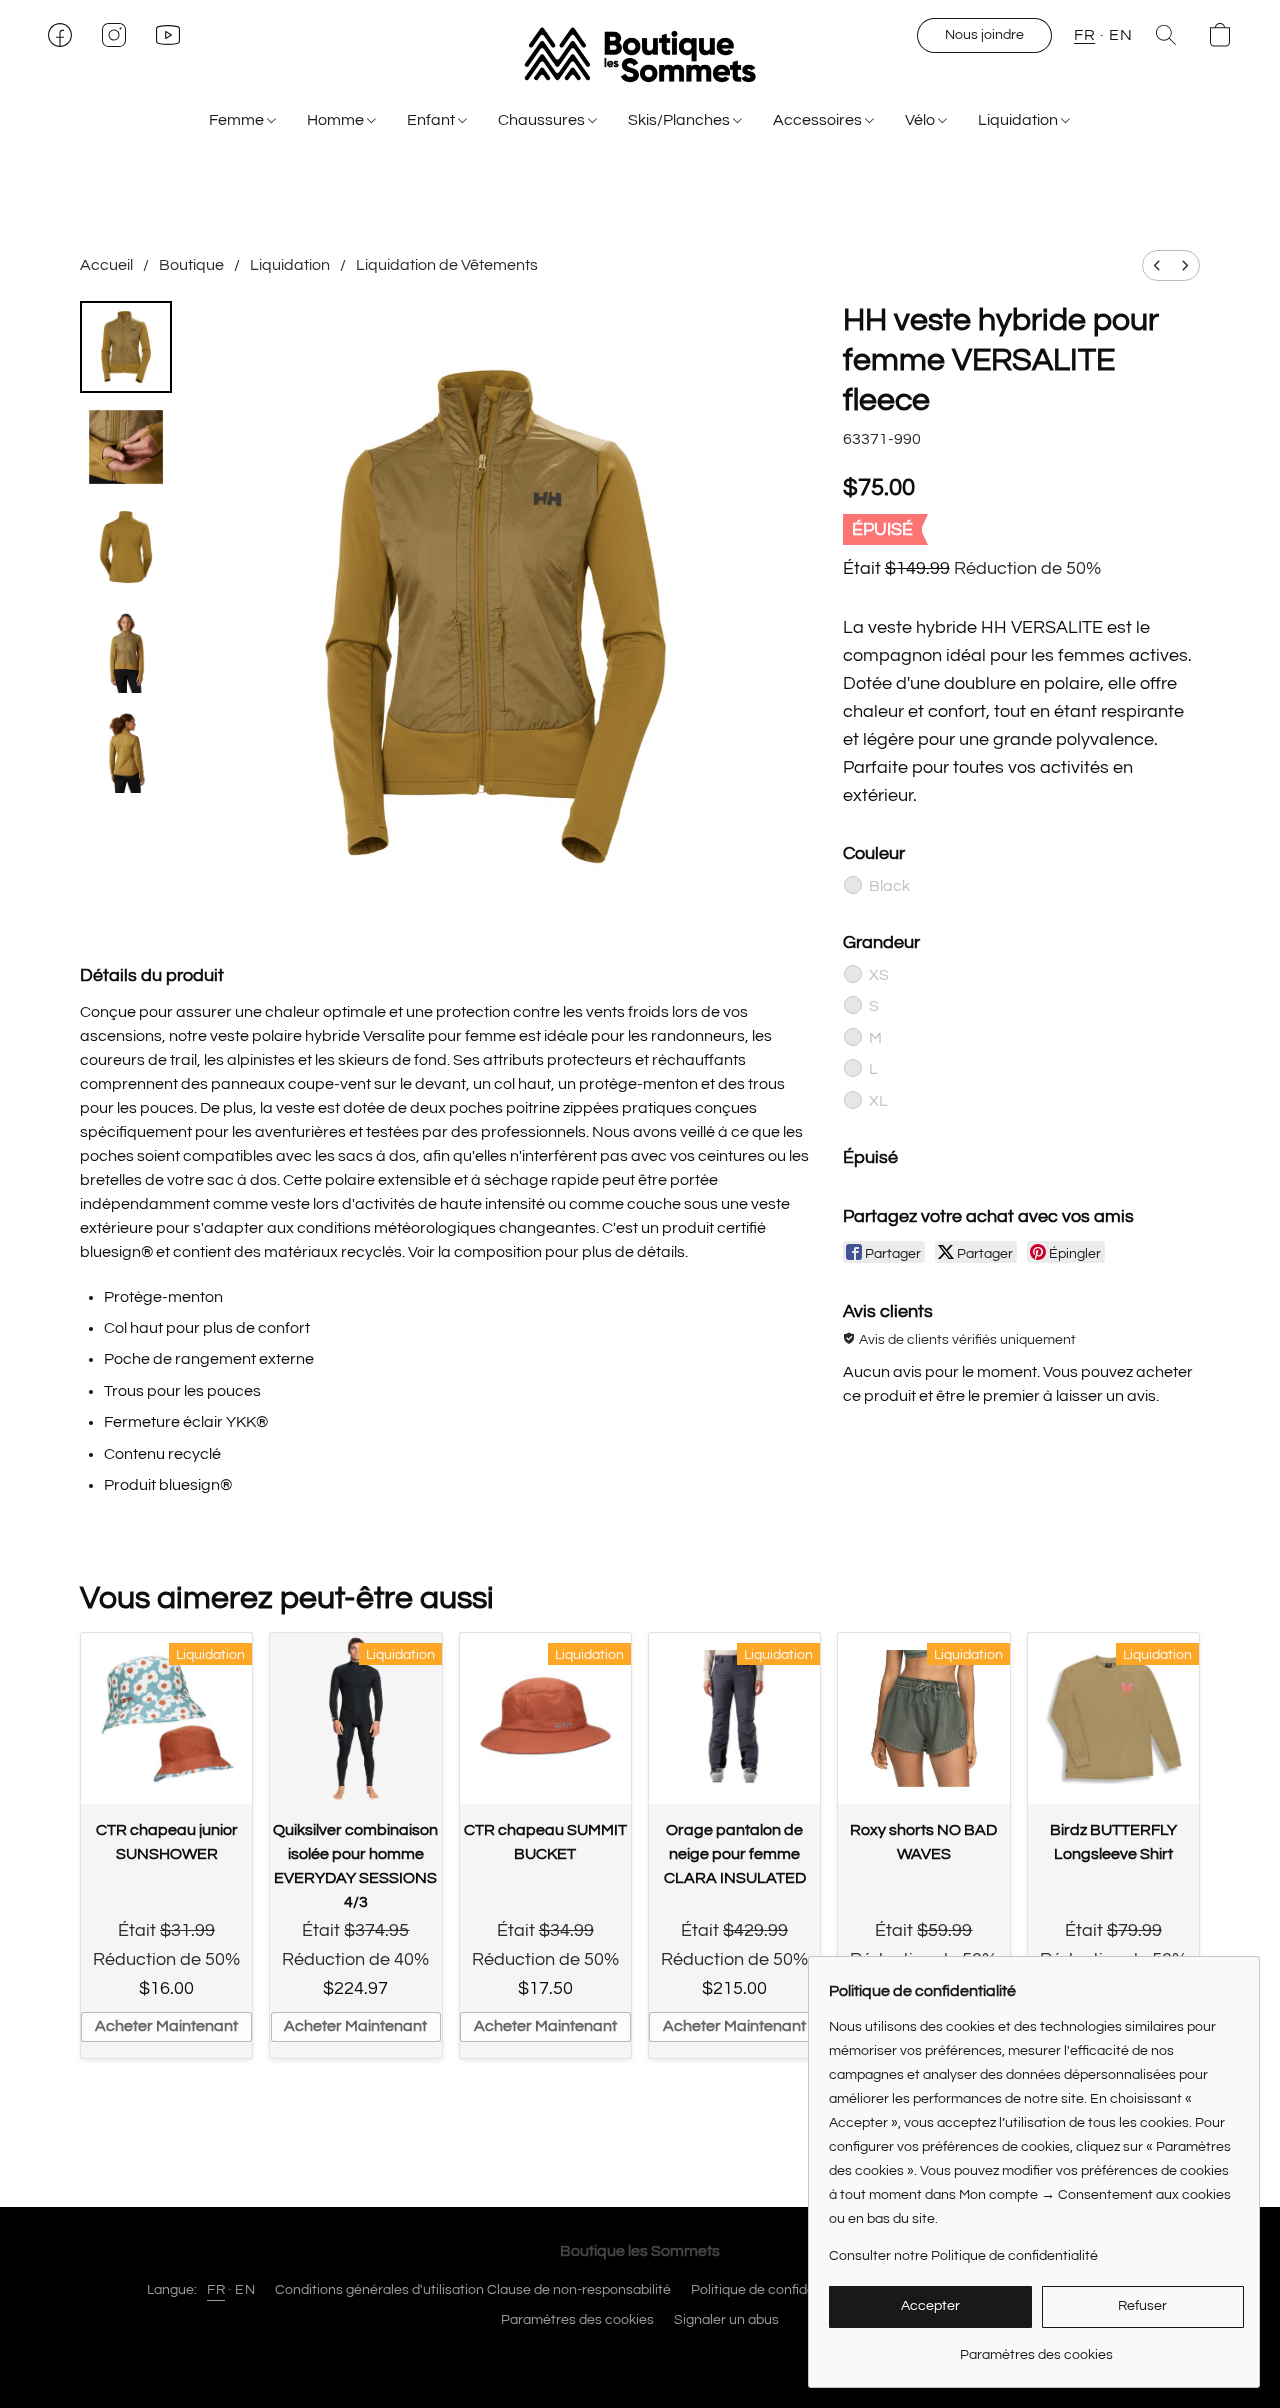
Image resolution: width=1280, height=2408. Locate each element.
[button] (640, 55)
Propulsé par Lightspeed (640, 2355)
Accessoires (819, 120)
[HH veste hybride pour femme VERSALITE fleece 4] (126, 747)
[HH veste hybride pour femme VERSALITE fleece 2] (126, 547)
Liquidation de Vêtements (447, 265)
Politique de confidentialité (774, 2290)
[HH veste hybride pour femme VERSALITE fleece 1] (126, 447)
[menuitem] (1157, 265)
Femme (238, 120)
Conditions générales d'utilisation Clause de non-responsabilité (473, 2290)
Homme (337, 120)
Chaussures (543, 120)
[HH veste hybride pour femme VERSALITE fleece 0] (126, 347)
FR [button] (1084, 35)
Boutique (191, 265)
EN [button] (1120, 35)
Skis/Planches (680, 120)
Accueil (106, 265)
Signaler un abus (726, 2320)
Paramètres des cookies (577, 2320)
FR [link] (216, 2290)
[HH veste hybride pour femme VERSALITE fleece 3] (126, 647)
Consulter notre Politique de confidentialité (963, 2256)
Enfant (432, 120)
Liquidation (1019, 120)
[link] (1036, 2347)
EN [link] (245, 2290)
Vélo (921, 120)
